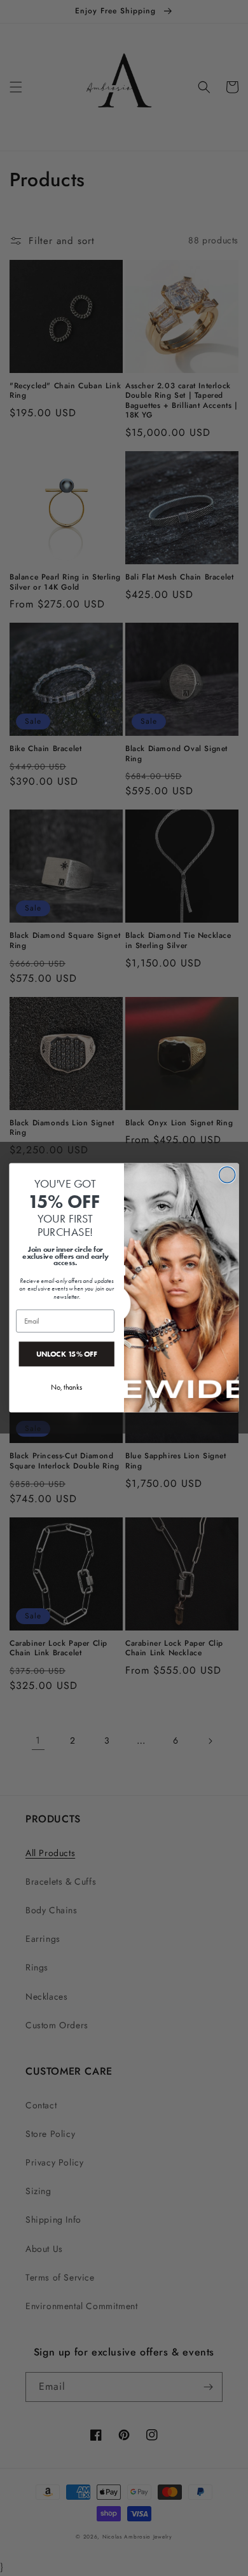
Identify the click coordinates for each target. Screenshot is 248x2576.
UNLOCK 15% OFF (67, 1354)
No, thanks (66, 1387)
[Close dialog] (227, 1175)
